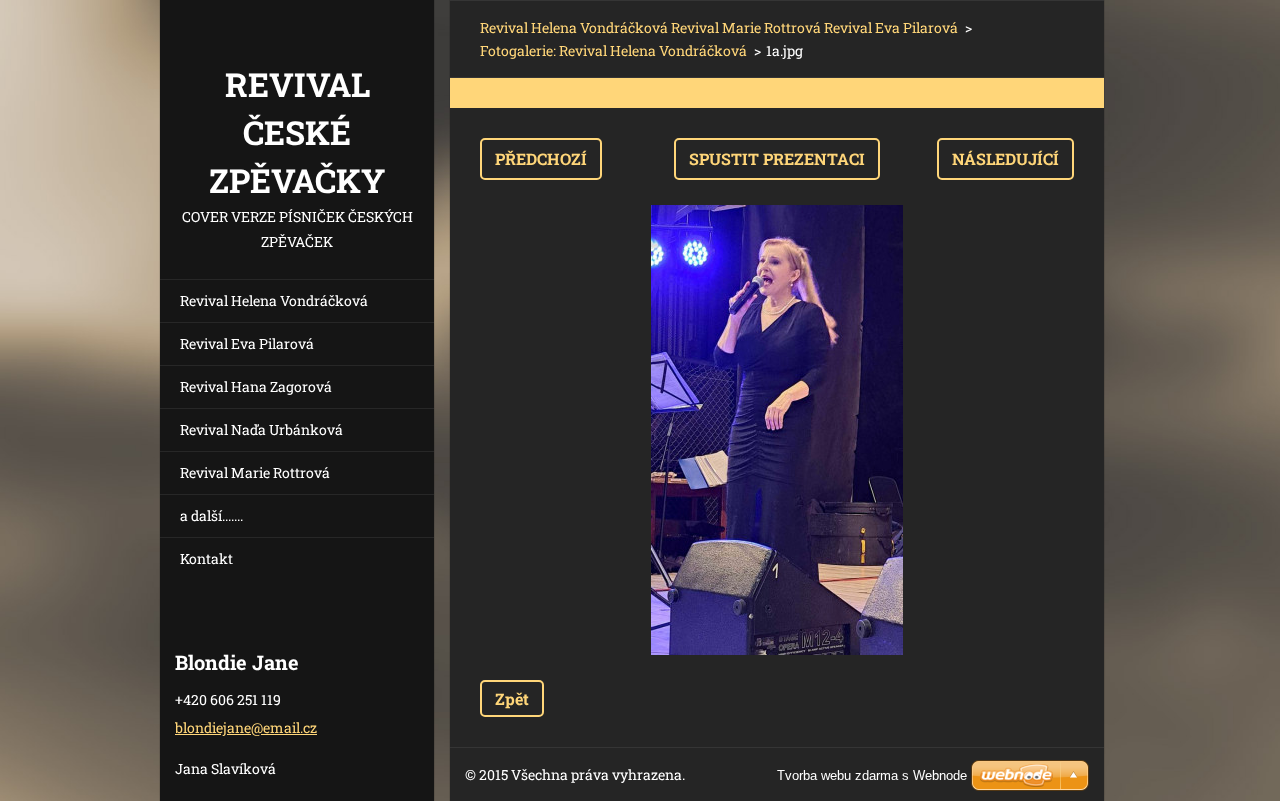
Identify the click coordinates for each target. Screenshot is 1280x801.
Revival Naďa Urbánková (261, 429)
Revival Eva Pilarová (247, 343)
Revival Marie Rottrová (255, 472)
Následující (1005, 158)
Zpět (512, 698)
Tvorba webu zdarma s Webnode (872, 775)
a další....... (211, 515)
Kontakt (206, 558)
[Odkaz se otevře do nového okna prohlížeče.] (777, 430)
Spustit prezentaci (777, 158)
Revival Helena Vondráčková (274, 300)
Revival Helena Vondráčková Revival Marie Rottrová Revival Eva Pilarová (719, 27)
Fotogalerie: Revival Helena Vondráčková (613, 50)
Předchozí (541, 158)
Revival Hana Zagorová (256, 386)
